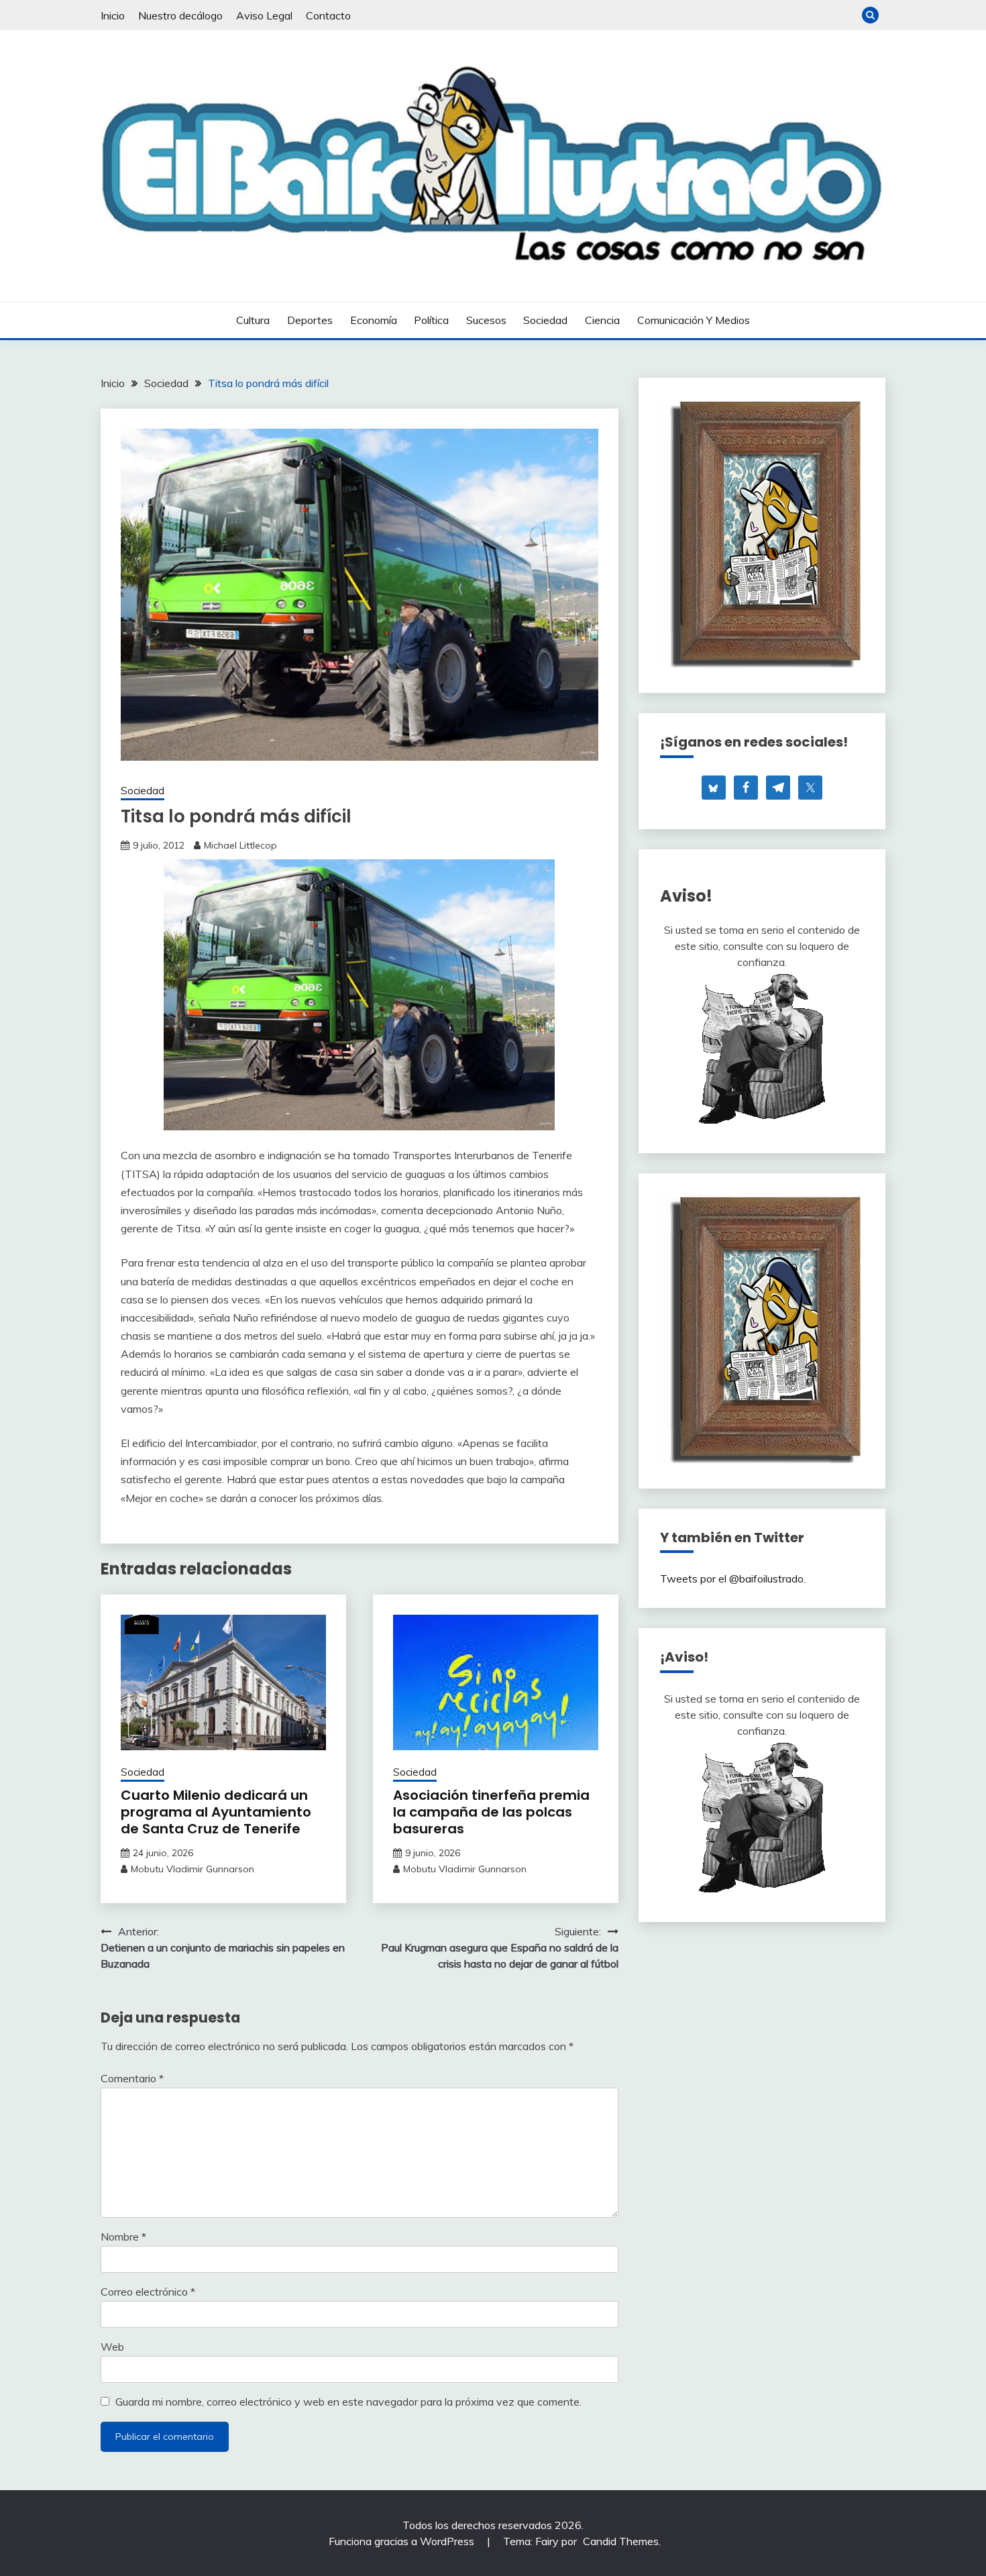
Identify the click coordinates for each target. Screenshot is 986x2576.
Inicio (113, 15)
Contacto (328, 15)
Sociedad (545, 320)
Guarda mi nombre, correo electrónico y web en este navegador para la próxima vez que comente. (348, 2402)
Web (112, 2347)
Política (431, 320)
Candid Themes (621, 2541)
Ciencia (602, 320)
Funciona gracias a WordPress (403, 2541)
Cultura (253, 320)
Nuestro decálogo (180, 15)
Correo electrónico (148, 2292)
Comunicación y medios (694, 320)
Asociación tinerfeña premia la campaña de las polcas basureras (491, 1812)
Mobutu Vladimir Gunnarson (193, 1869)
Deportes (310, 320)
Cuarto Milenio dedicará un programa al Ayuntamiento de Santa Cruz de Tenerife (216, 1812)
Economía (374, 320)
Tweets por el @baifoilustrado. (733, 1578)
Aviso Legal (264, 15)
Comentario (132, 2078)
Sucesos (486, 320)
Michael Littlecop (240, 845)
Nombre (123, 2237)
